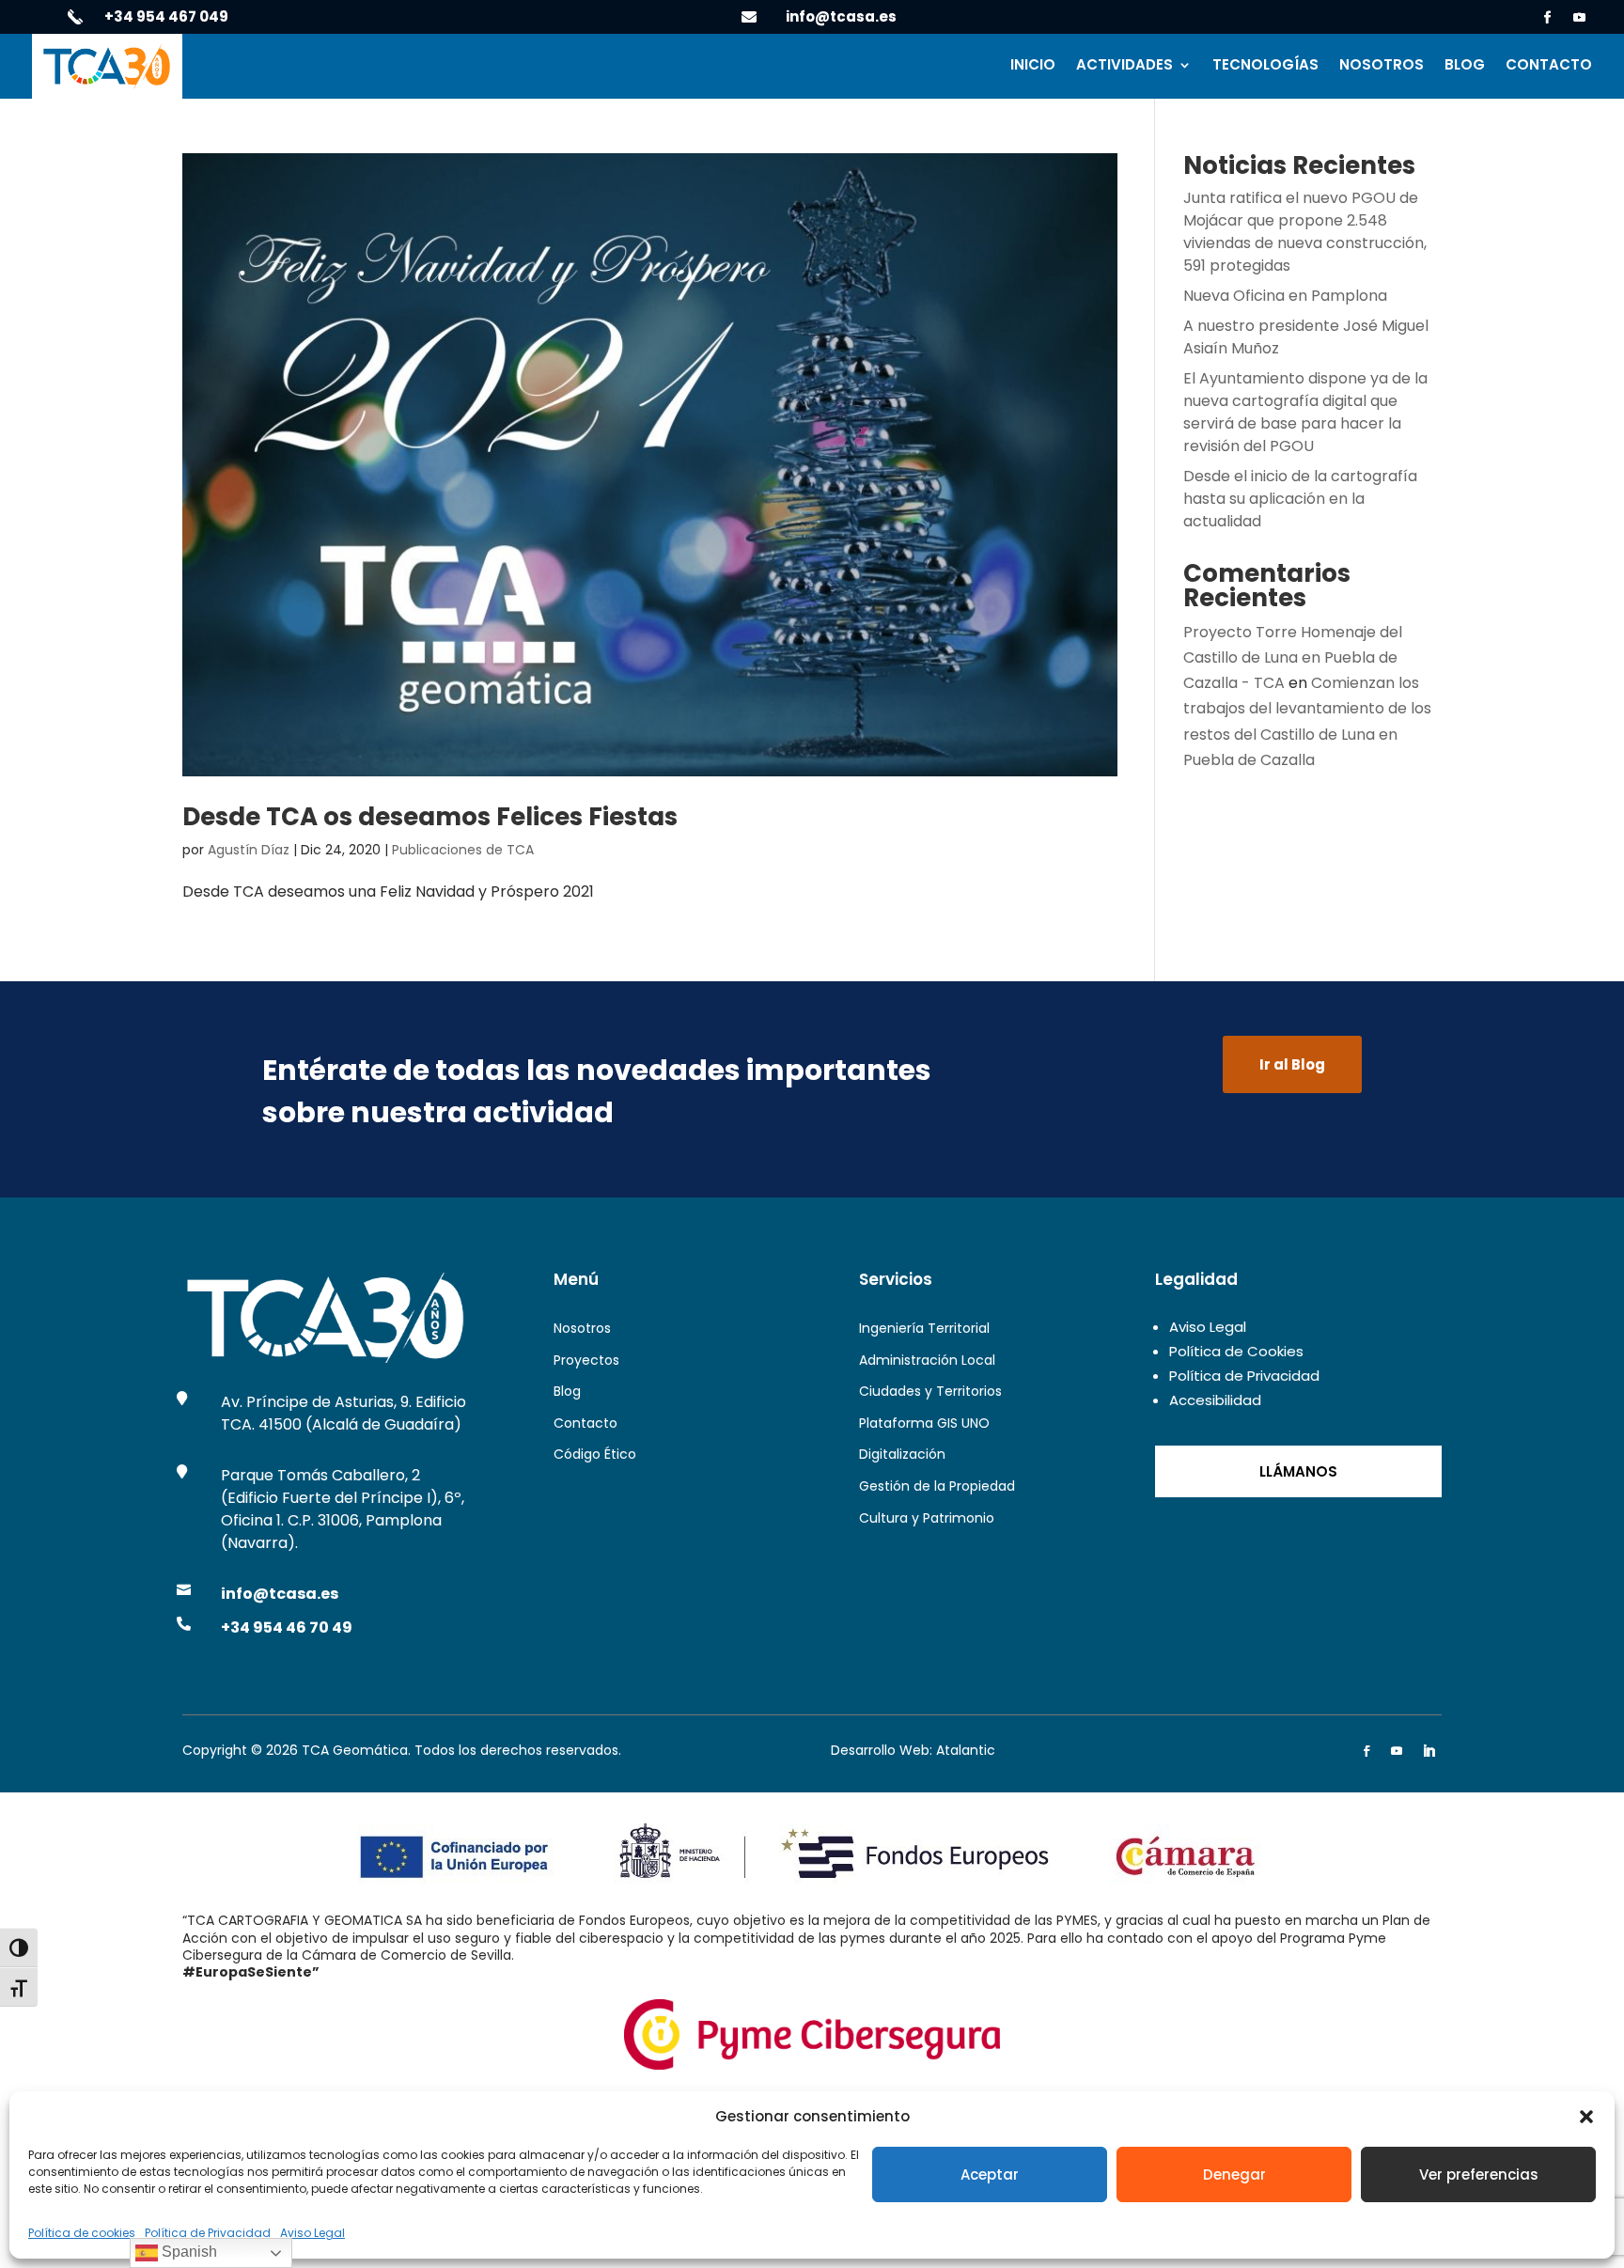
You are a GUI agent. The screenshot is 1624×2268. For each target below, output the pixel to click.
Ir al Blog (1292, 1064)
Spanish (187, 2252)
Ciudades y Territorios (930, 1391)
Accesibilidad (1215, 1400)
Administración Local (927, 1360)
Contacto (1549, 66)
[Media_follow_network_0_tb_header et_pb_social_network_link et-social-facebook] (1548, 18)
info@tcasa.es (841, 16)
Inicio (1033, 66)
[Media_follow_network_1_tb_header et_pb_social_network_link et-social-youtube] (1580, 18)
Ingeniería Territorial (924, 1328)
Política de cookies (82, 2233)
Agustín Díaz (249, 850)
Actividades (1124, 66)
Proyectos (586, 1360)
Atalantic (966, 1750)
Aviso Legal (312, 2233)
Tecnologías (1265, 66)
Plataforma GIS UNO (924, 1423)
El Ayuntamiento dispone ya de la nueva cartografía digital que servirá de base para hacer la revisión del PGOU (1305, 412)
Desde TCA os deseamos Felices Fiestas (430, 817)
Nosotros (1382, 66)
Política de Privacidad (208, 2233)
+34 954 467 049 (166, 16)
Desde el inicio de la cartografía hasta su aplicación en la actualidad (1300, 499)
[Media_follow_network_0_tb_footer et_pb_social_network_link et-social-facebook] (1366, 1751)
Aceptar (990, 2174)
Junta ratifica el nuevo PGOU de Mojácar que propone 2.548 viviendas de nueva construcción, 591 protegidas (1305, 232)
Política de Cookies (1236, 1351)
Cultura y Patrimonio (927, 1518)
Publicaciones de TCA (463, 850)
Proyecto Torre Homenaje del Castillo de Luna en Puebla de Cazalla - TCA (1293, 657)
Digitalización (902, 1454)
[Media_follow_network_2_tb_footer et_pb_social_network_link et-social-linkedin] (1429, 1751)
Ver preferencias (1479, 2174)
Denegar (1234, 2174)
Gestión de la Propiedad (937, 1486)
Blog (1465, 66)
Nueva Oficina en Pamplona (1285, 296)
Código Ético (595, 1454)
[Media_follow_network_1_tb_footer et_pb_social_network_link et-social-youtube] (1397, 1751)
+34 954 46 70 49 (287, 1627)
